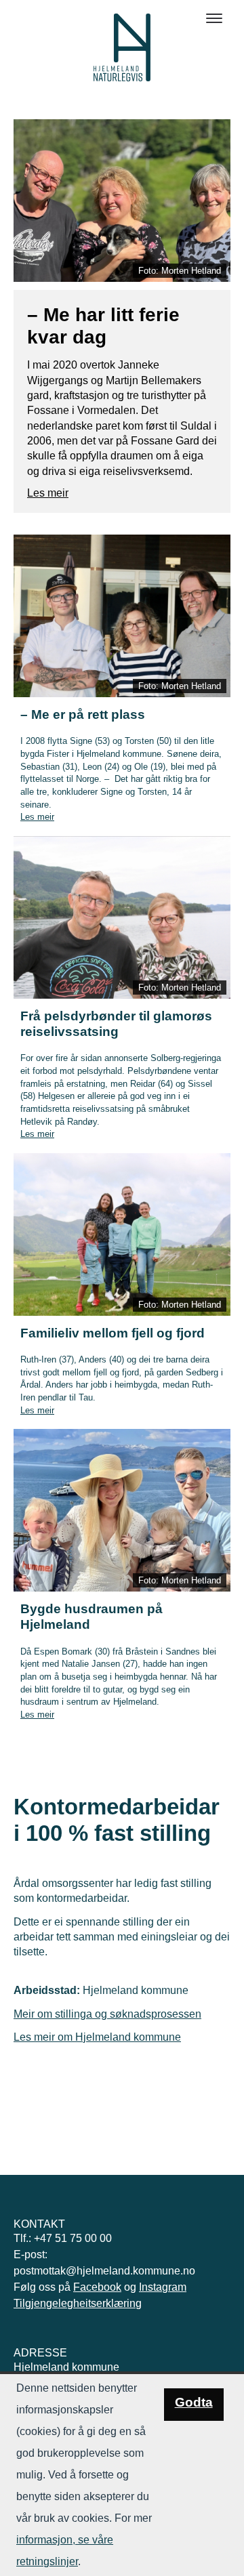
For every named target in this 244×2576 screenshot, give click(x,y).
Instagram (163, 2287)
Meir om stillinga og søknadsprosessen (107, 2014)
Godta (194, 2402)
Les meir (48, 493)
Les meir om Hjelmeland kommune (97, 2037)
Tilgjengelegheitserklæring (78, 2303)
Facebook (97, 2287)
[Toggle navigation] (214, 18)
